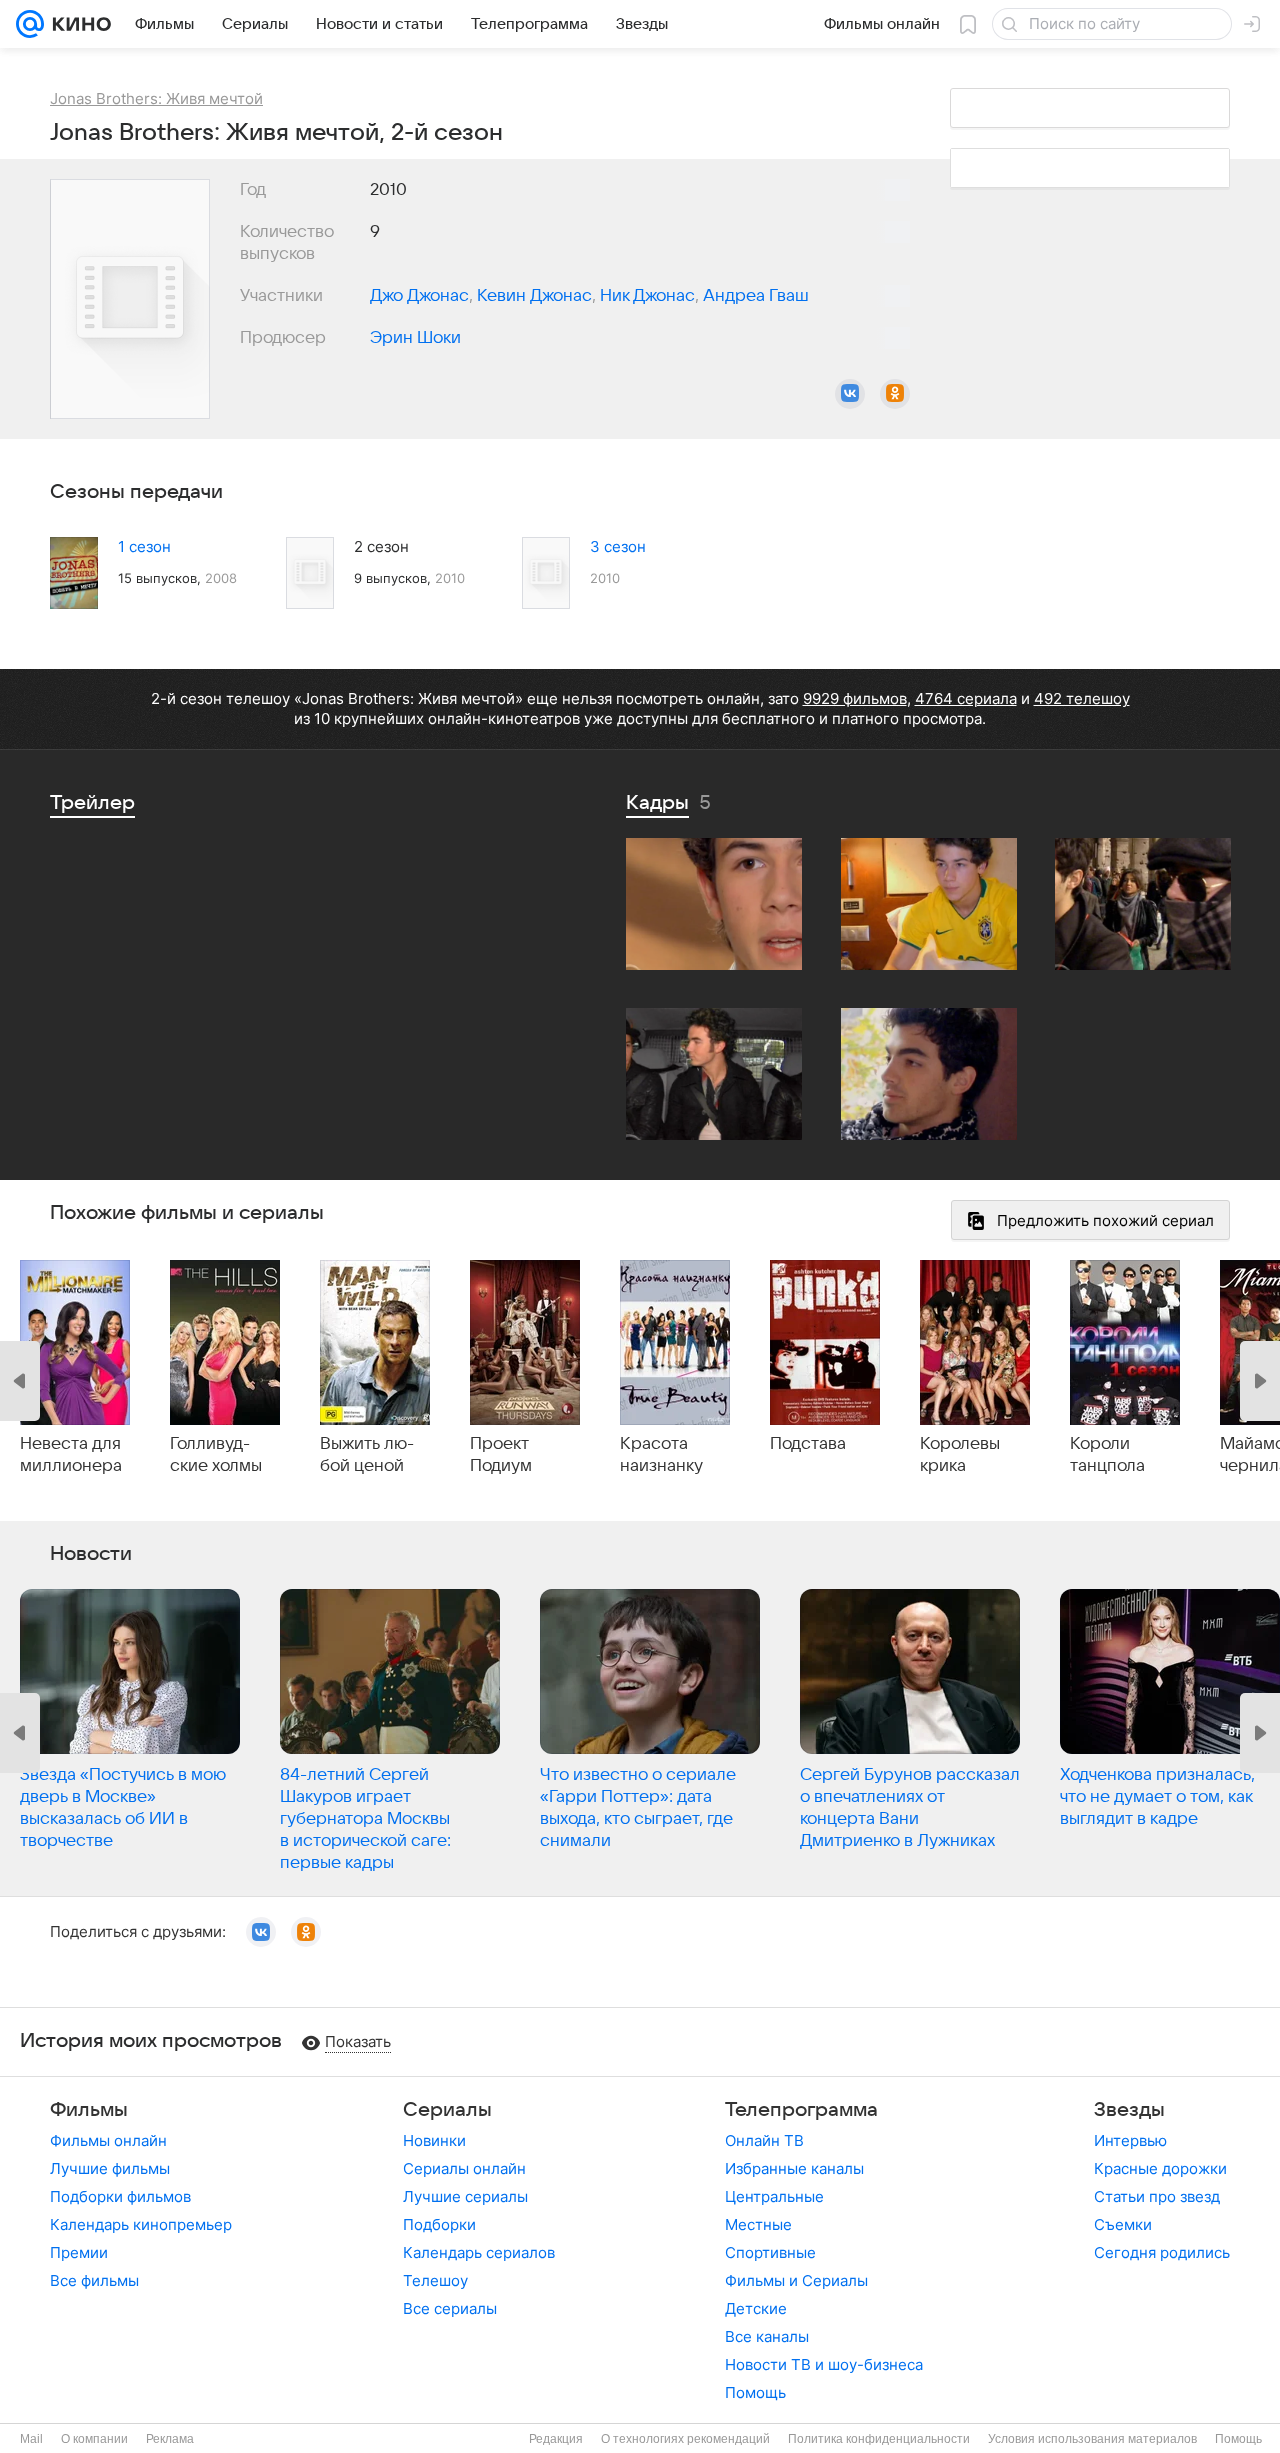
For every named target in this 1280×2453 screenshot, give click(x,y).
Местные (758, 2224)
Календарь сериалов (479, 2252)
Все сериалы (450, 2308)
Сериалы (447, 2110)
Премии (79, 2252)
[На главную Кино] (77, 24)
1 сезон (144, 546)
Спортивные (770, 2252)
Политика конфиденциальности (879, 2439)
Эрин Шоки (415, 338)
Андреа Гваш (756, 296)
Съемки (1123, 2224)
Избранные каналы (794, 2168)
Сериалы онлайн (464, 2168)
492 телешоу (1082, 698)
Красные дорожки (1160, 2168)
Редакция (556, 2439)
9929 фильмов (855, 698)
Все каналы (767, 2336)
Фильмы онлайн (108, 2140)
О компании (94, 2439)
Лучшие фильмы (110, 2168)
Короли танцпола (1107, 1455)
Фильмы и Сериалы (796, 2280)
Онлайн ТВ (764, 2140)
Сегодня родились (1162, 2252)
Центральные (774, 2196)
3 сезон (618, 546)
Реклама (170, 2439)
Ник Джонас (647, 296)
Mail (31, 2439)
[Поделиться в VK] (850, 394)
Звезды (1129, 2110)
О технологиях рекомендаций (685, 2439)
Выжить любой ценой (367, 1455)
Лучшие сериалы (465, 2196)
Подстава (808, 1444)
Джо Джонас (419, 296)
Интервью (1130, 2140)
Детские (756, 2308)
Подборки (439, 2224)
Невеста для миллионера (71, 1455)
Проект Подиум (501, 1455)
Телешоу (435, 2280)
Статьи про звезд (1157, 2196)
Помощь (755, 2392)
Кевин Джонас (534, 296)
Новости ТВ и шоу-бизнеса (824, 2364)
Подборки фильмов (120, 2196)
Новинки (434, 2140)
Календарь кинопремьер (141, 2224)
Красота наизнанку (661, 1455)
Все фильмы (94, 2280)
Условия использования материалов (1092, 2439)
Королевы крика (960, 1455)
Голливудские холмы (216, 1455)
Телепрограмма (801, 2110)
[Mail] (30, 24)
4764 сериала (966, 698)
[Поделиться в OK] (895, 394)
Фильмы (89, 2110)
